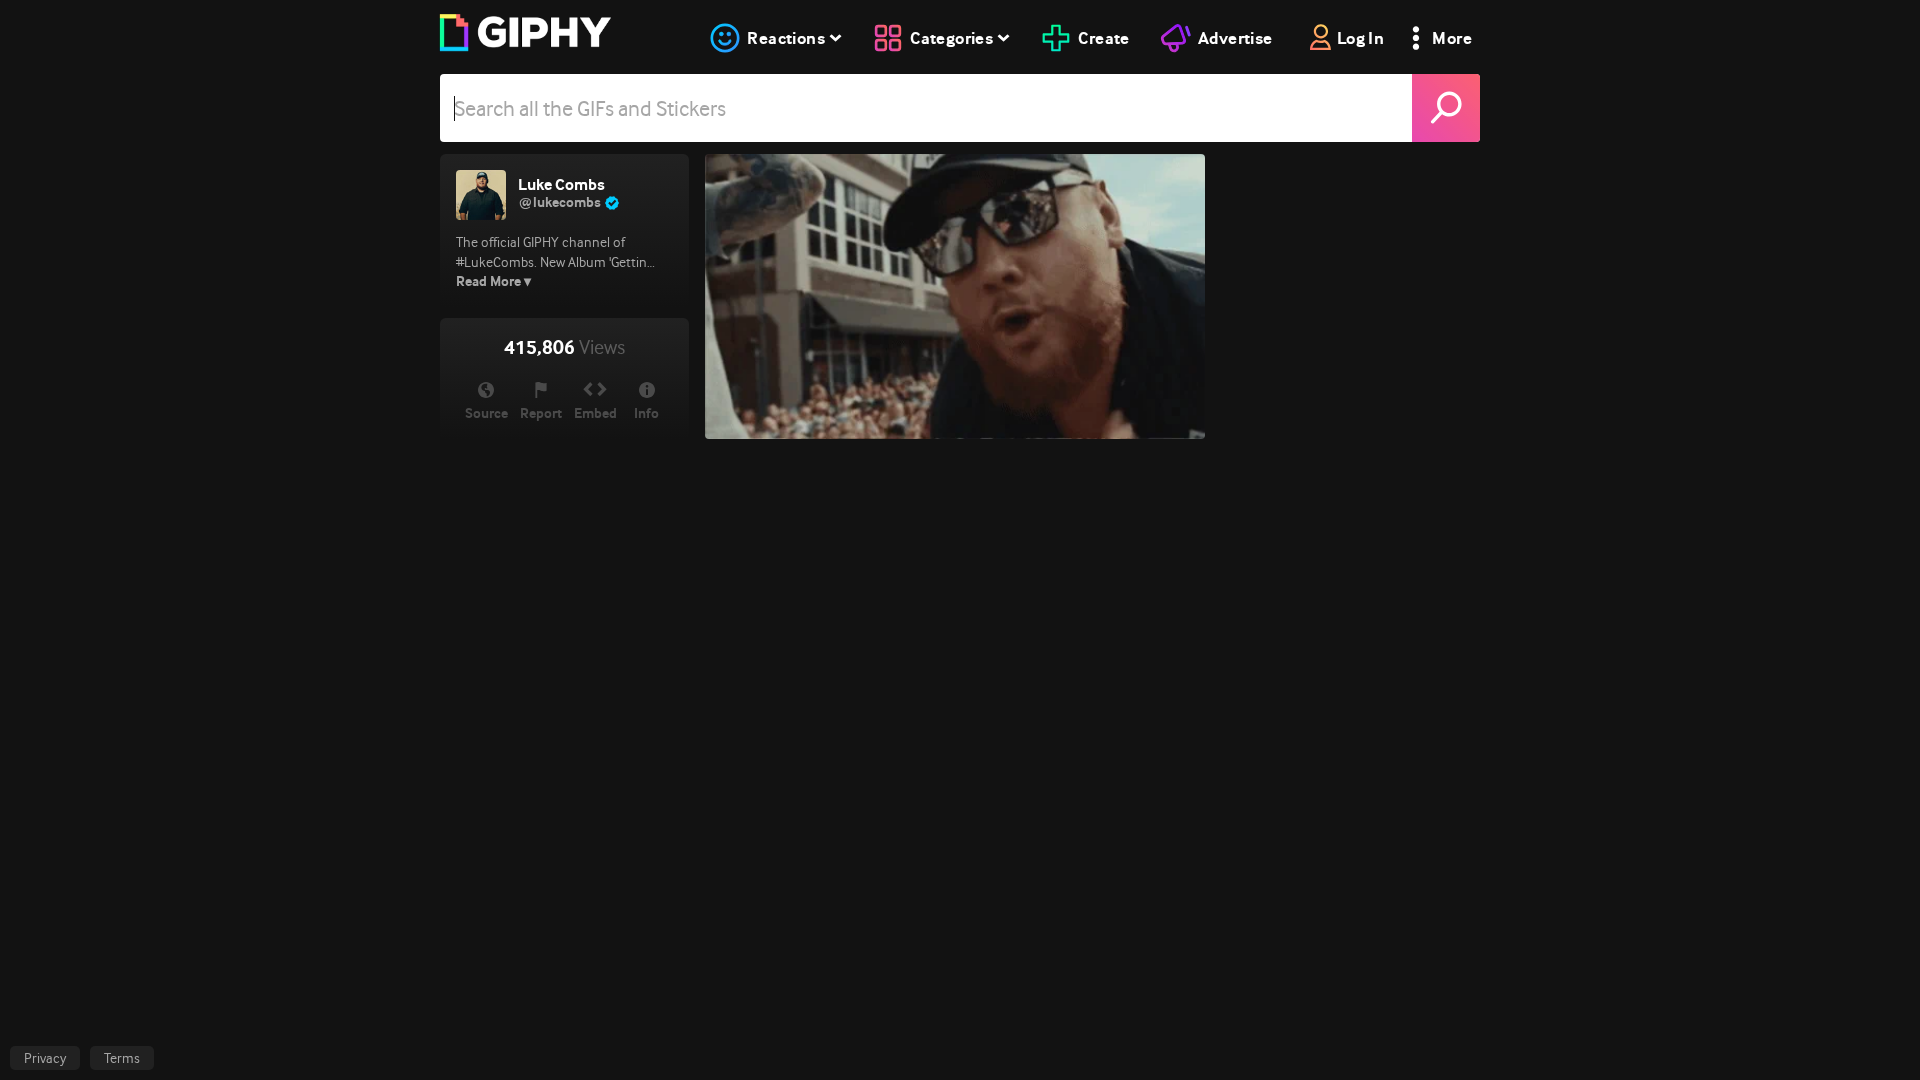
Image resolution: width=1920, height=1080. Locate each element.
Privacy (45, 1058)
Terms (122, 1058)
